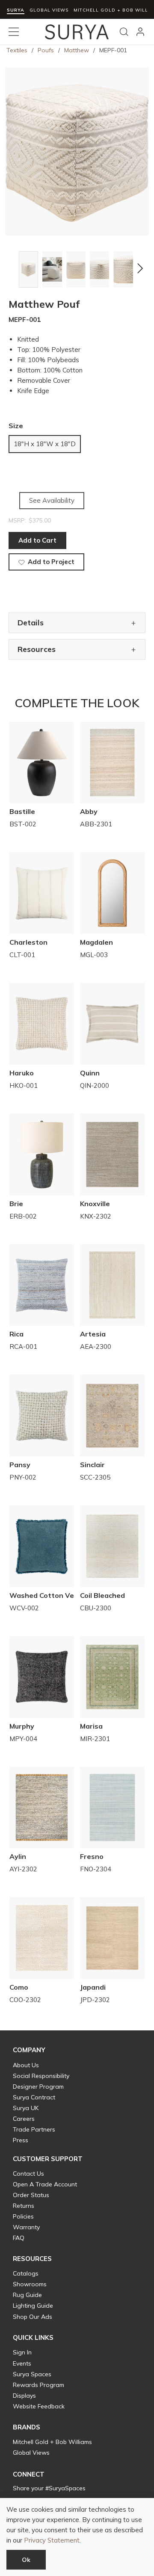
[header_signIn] (140, 32)
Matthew (77, 50)
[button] (14, 268)
